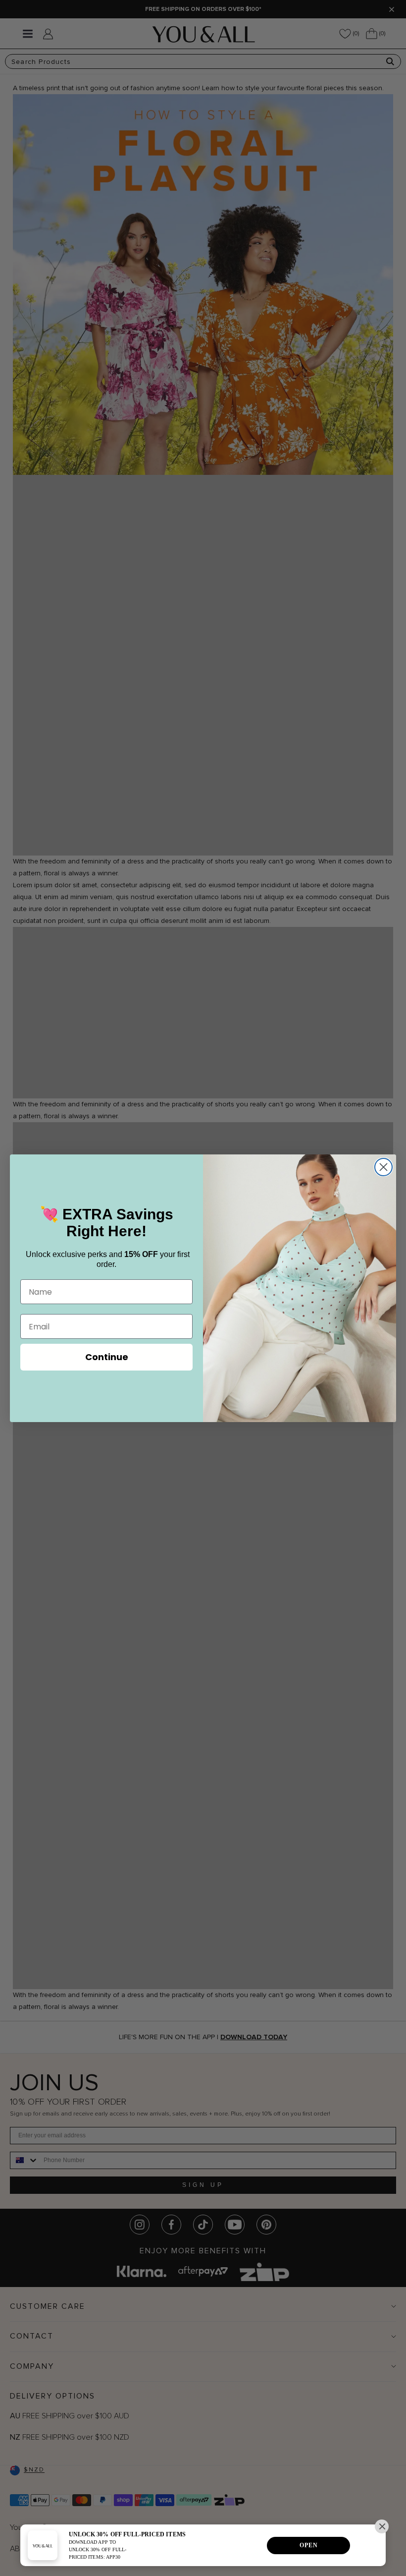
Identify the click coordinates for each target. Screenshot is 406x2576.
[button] (382, 2526)
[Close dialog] (383, 1167)
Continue (107, 1357)
